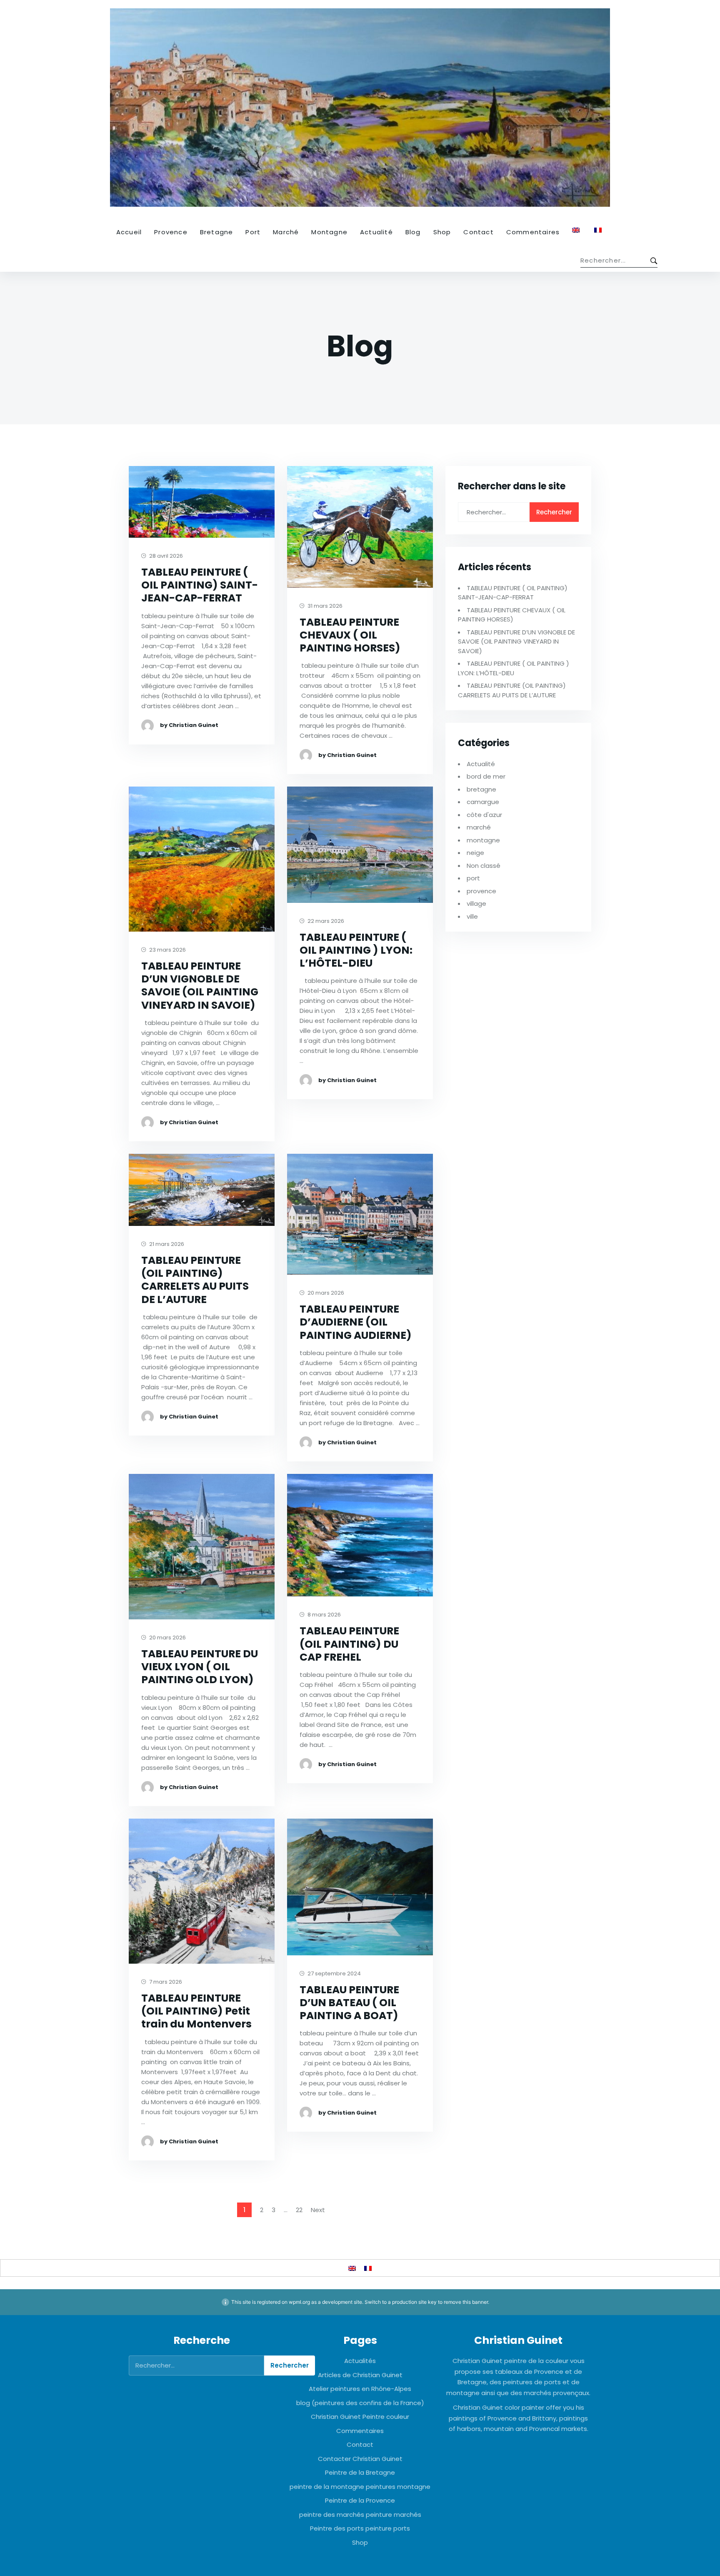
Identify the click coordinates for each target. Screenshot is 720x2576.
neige (475, 853)
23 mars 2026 (167, 950)
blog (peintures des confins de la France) (360, 2403)
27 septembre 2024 (334, 1974)
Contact (478, 232)
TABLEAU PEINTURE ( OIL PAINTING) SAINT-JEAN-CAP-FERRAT (200, 585)
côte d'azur (484, 815)
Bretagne (217, 232)
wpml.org (299, 2302)
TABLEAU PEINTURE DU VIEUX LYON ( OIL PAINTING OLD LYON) (200, 1667)
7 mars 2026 (165, 1982)
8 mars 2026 (324, 1615)
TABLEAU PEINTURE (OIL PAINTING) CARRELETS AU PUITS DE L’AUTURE (195, 1280)
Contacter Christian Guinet (360, 2459)
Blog (413, 232)
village (476, 903)
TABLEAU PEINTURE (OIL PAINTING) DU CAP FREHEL (349, 1644)
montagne (483, 840)
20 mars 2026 (325, 1293)
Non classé (484, 866)
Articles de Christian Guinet (360, 2375)
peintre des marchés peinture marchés (360, 2515)
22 (299, 2210)
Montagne (329, 232)
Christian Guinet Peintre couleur (360, 2417)
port (473, 878)
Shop (442, 232)
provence (481, 891)
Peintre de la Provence (360, 2500)
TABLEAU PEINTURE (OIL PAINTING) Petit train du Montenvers (196, 2011)
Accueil (129, 232)
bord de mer (486, 776)
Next (318, 2210)
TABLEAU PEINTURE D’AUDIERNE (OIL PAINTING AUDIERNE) (356, 1322)
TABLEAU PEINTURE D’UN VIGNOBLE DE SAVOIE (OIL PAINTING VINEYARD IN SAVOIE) (200, 986)
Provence (171, 232)
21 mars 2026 (166, 1244)
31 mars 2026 (324, 606)
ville (472, 916)
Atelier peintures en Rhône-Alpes (360, 2389)
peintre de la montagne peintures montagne (360, 2487)
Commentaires (533, 232)
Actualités (360, 2361)
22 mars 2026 (325, 921)
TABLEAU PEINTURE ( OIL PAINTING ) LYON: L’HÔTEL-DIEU (356, 950)
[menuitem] (577, 230)
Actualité (376, 232)
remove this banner (466, 2302)
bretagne (481, 789)
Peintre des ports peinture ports (360, 2528)
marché (479, 827)
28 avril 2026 (165, 556)
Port (253, 232)
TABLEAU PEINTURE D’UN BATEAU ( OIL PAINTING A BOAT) (349, 2003)
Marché (286, 232)
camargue (483, 802)
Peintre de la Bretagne (360, 2472)
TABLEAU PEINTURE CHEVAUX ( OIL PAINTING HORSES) (350, 635)
